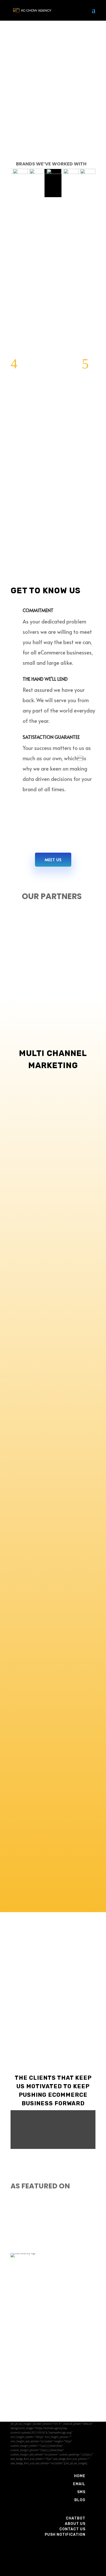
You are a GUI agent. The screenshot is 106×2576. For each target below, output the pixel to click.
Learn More (53, 1259)
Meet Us (53, 859)
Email (79, 2484)
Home (80, 2476)
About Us (75, 2524)
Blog (80, 2500)
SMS (81, 2492)
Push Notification (65, 2535)
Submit (81, 2415)
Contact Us (72, 2529)
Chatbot (76, 2518)
